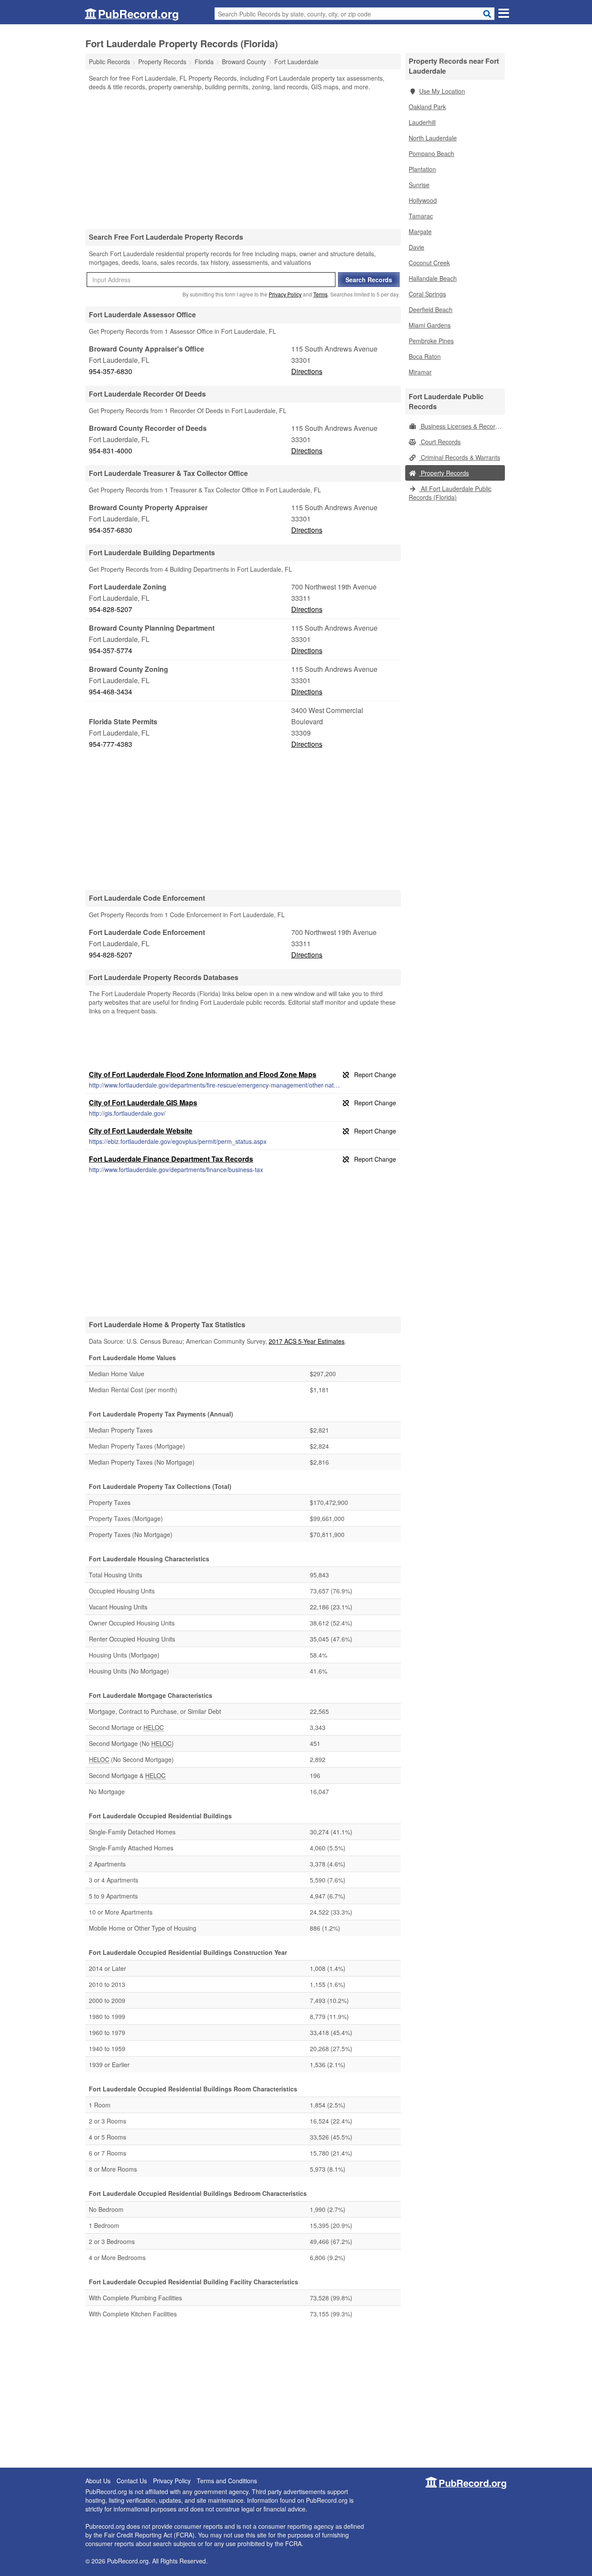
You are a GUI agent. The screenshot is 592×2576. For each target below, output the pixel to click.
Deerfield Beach (431, 309)
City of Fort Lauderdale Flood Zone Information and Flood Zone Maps (203, 1074)
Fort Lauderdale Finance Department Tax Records (171, 1159)
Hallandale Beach (433, 278)
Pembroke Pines (431, 341)
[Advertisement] (243, 160)
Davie (416, 247)
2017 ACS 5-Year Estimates (307, 1341)
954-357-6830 (111, 371)
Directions (307, 371)
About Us (98, 2481)
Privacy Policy (285, 294)
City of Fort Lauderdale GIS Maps (143, 1102)
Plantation (422, 169)
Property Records (444, 473)
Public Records (109, 62)
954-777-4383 (111, 744)
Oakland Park (427, 107)
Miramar (420, 372)
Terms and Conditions (227, 2481)
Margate (420, 231)
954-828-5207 (111, 609)
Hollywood (423, 200)
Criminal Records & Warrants (460, 457)
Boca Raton (425, 356)
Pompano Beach (431, 153)
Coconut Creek (429, 263)
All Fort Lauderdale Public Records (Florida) (450, 493)
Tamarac (421, 216)
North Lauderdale (433, 138)
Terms (320, 294)
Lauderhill (422, 122)
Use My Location (442, 91)
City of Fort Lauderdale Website (141, 1131)
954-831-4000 (111, 451)
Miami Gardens (430, 325)
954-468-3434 (111, 692)
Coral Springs (427, 294)
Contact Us (132, 2481)
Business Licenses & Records (460, 426)
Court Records (440, 442)
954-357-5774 (111, 650)
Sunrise (419, 185)
